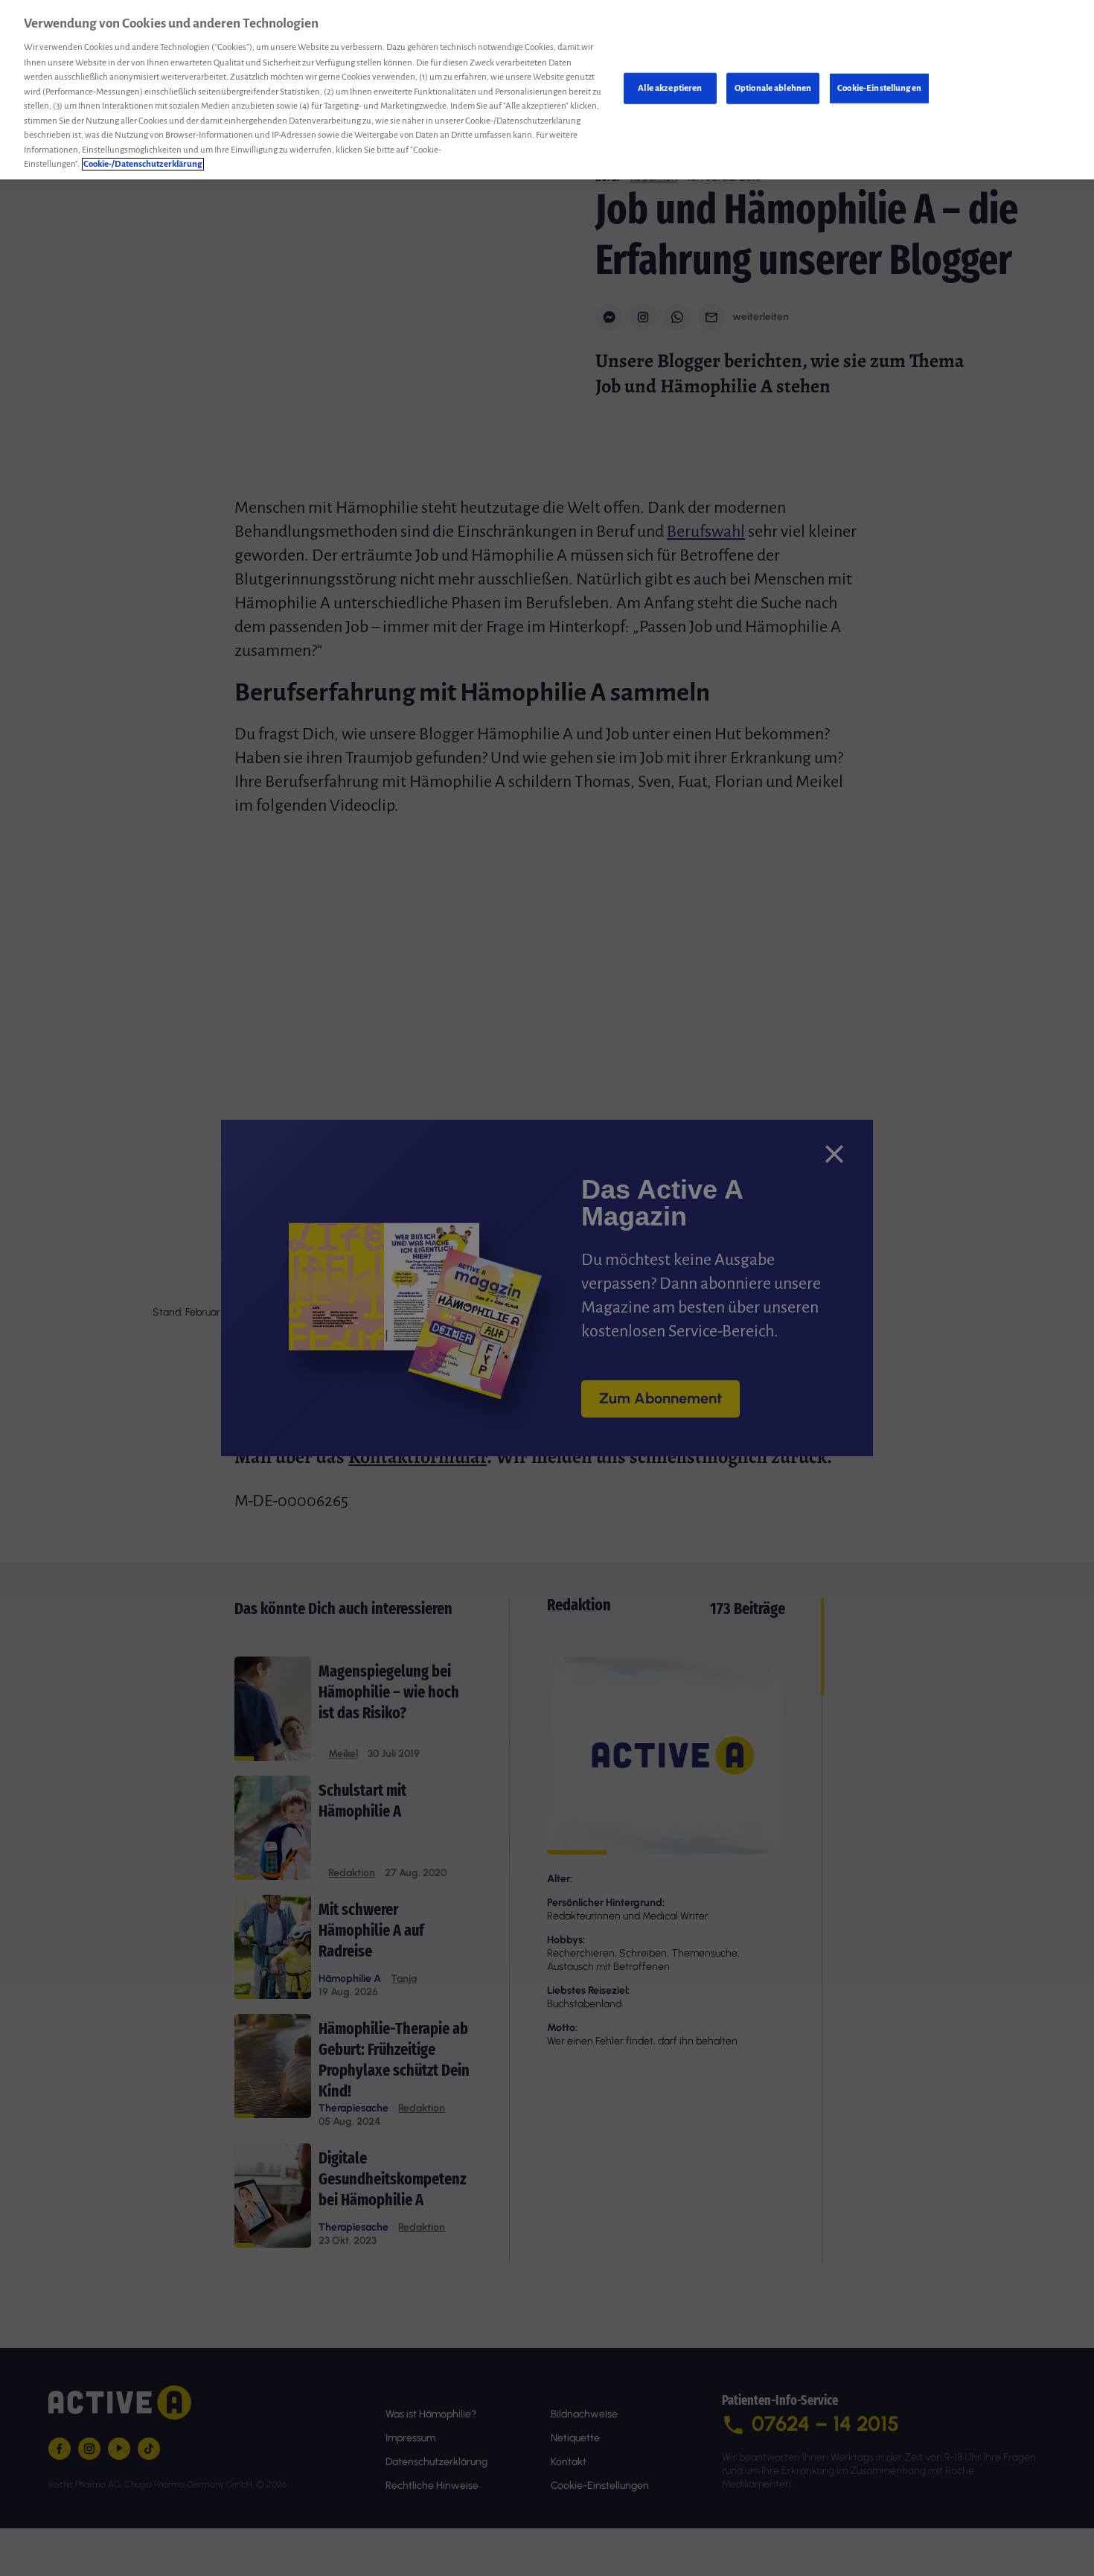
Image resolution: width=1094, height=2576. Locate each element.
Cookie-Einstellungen (879, 88)
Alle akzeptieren (670, 88)
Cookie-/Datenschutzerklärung (143, 164)
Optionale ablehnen (773, 88)
